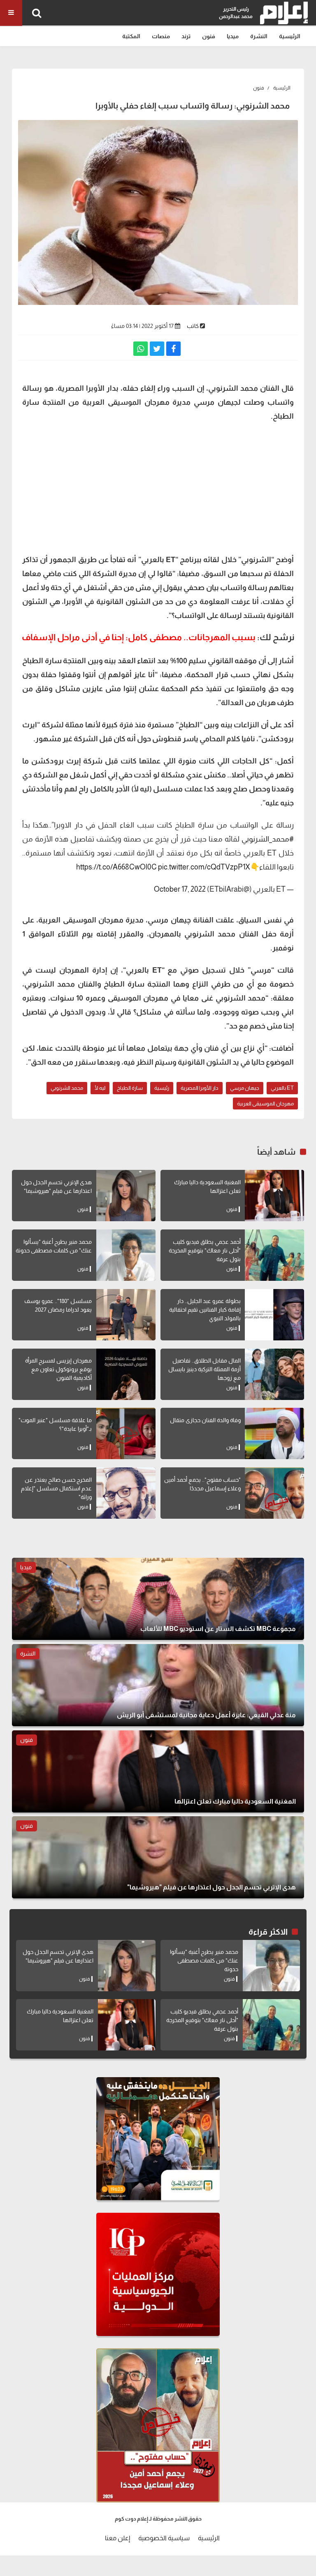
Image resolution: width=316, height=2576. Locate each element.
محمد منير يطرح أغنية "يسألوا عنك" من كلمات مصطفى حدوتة (204, 1960)
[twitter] (157, 349)
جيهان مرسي (245, 1088)
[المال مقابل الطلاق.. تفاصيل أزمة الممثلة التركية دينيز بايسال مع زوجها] (274, 1374)
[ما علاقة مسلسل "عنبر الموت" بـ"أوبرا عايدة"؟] (126, 1433)
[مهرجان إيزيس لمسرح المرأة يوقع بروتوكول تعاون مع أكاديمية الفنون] (126, 1374)
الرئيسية (290, 36)
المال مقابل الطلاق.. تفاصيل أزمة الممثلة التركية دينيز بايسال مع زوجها (204, 1369)
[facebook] (173, 349)
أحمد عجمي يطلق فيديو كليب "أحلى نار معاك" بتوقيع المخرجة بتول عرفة (205, 1250)
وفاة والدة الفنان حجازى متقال (205, 1420)
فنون (209, 36)
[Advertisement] (158, 487)
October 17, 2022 (180, 889)
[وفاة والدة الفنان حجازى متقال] (274, 1433)
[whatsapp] (141, 349)
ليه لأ (100, 1088)
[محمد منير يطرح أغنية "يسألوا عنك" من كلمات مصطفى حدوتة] (126, 1255)
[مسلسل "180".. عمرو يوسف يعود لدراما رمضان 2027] (126, 1315)
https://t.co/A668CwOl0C (116, 867)
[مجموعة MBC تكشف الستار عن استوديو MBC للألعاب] (158, 1599)
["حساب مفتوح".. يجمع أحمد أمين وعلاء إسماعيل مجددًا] (274, 1493)
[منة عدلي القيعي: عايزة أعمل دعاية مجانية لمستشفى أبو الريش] (158, 1685)
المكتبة (131, 36)
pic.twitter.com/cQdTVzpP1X (204, 867)
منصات (161, 36)
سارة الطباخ (130, 1088)
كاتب (193, 326)
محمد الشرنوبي (67, 1088)
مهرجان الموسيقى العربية (265, 1104)
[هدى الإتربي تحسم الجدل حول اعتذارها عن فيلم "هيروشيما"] (126, 1196)
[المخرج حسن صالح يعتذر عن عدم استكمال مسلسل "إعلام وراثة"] (126, 1493)
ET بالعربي (282, 1088)
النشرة (259, 36)
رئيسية (162, 1088)
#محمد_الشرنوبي (268, 839)
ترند (186, 36)
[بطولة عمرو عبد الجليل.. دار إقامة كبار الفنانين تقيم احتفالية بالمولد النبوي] (274, 1315)
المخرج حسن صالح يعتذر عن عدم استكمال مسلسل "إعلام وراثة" (56, 1488)
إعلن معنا (117, 2538)
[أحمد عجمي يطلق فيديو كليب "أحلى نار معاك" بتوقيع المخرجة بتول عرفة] (274, 1255)
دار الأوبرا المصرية (200, 1088)
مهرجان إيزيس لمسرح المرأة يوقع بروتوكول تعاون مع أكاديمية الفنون (58, 1369)
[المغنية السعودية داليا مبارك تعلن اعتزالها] (274, 1196)
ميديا (233, 36)
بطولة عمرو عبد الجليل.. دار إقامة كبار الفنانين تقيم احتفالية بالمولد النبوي (205, 1310)
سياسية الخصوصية (164, 2538)
